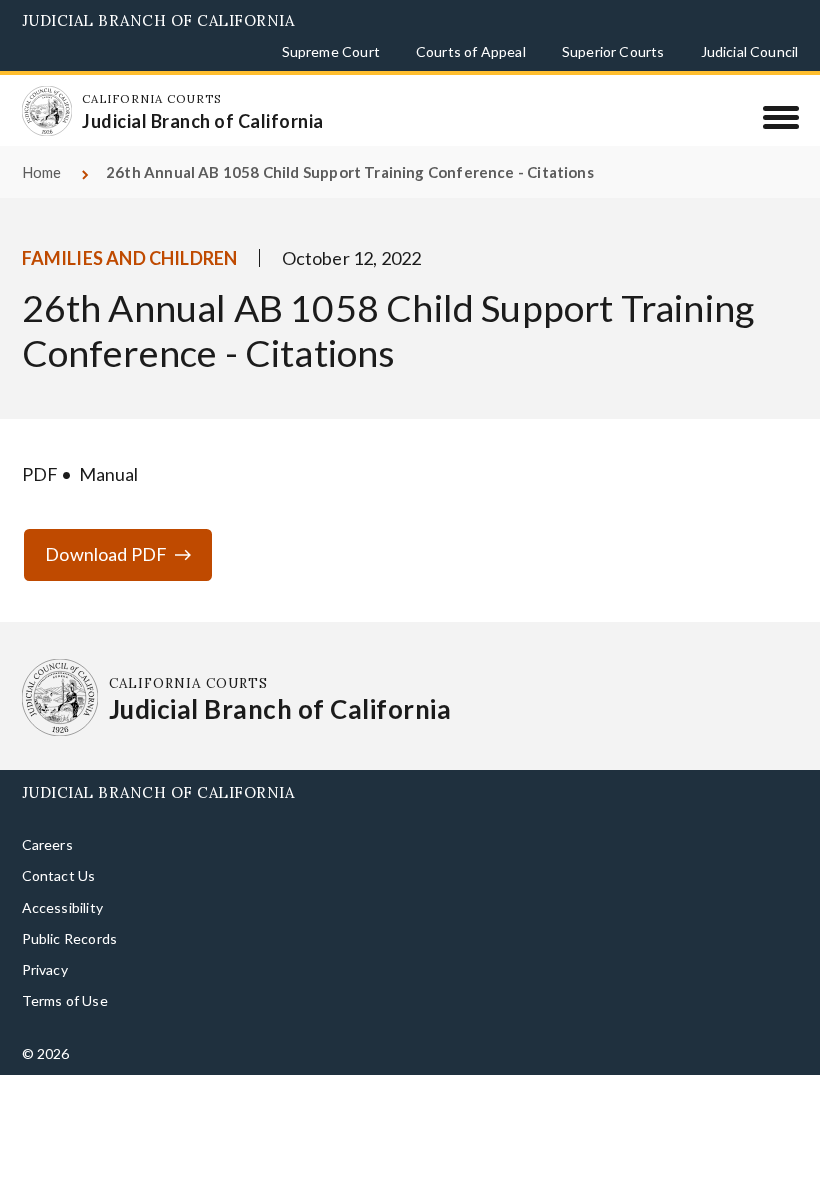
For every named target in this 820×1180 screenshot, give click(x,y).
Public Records (70, 938)
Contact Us (59, 875)
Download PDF (106, 554)
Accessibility (62, 907)
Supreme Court (331, 51)
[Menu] (780, 117)
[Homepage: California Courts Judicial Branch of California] (47, 111)
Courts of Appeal (471, 51)
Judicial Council (750, 51)
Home (42, 172)
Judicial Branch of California (158, 20)
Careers (47, 844)
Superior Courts (613, 51)
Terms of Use (65, 1000)
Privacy (45, 969)
